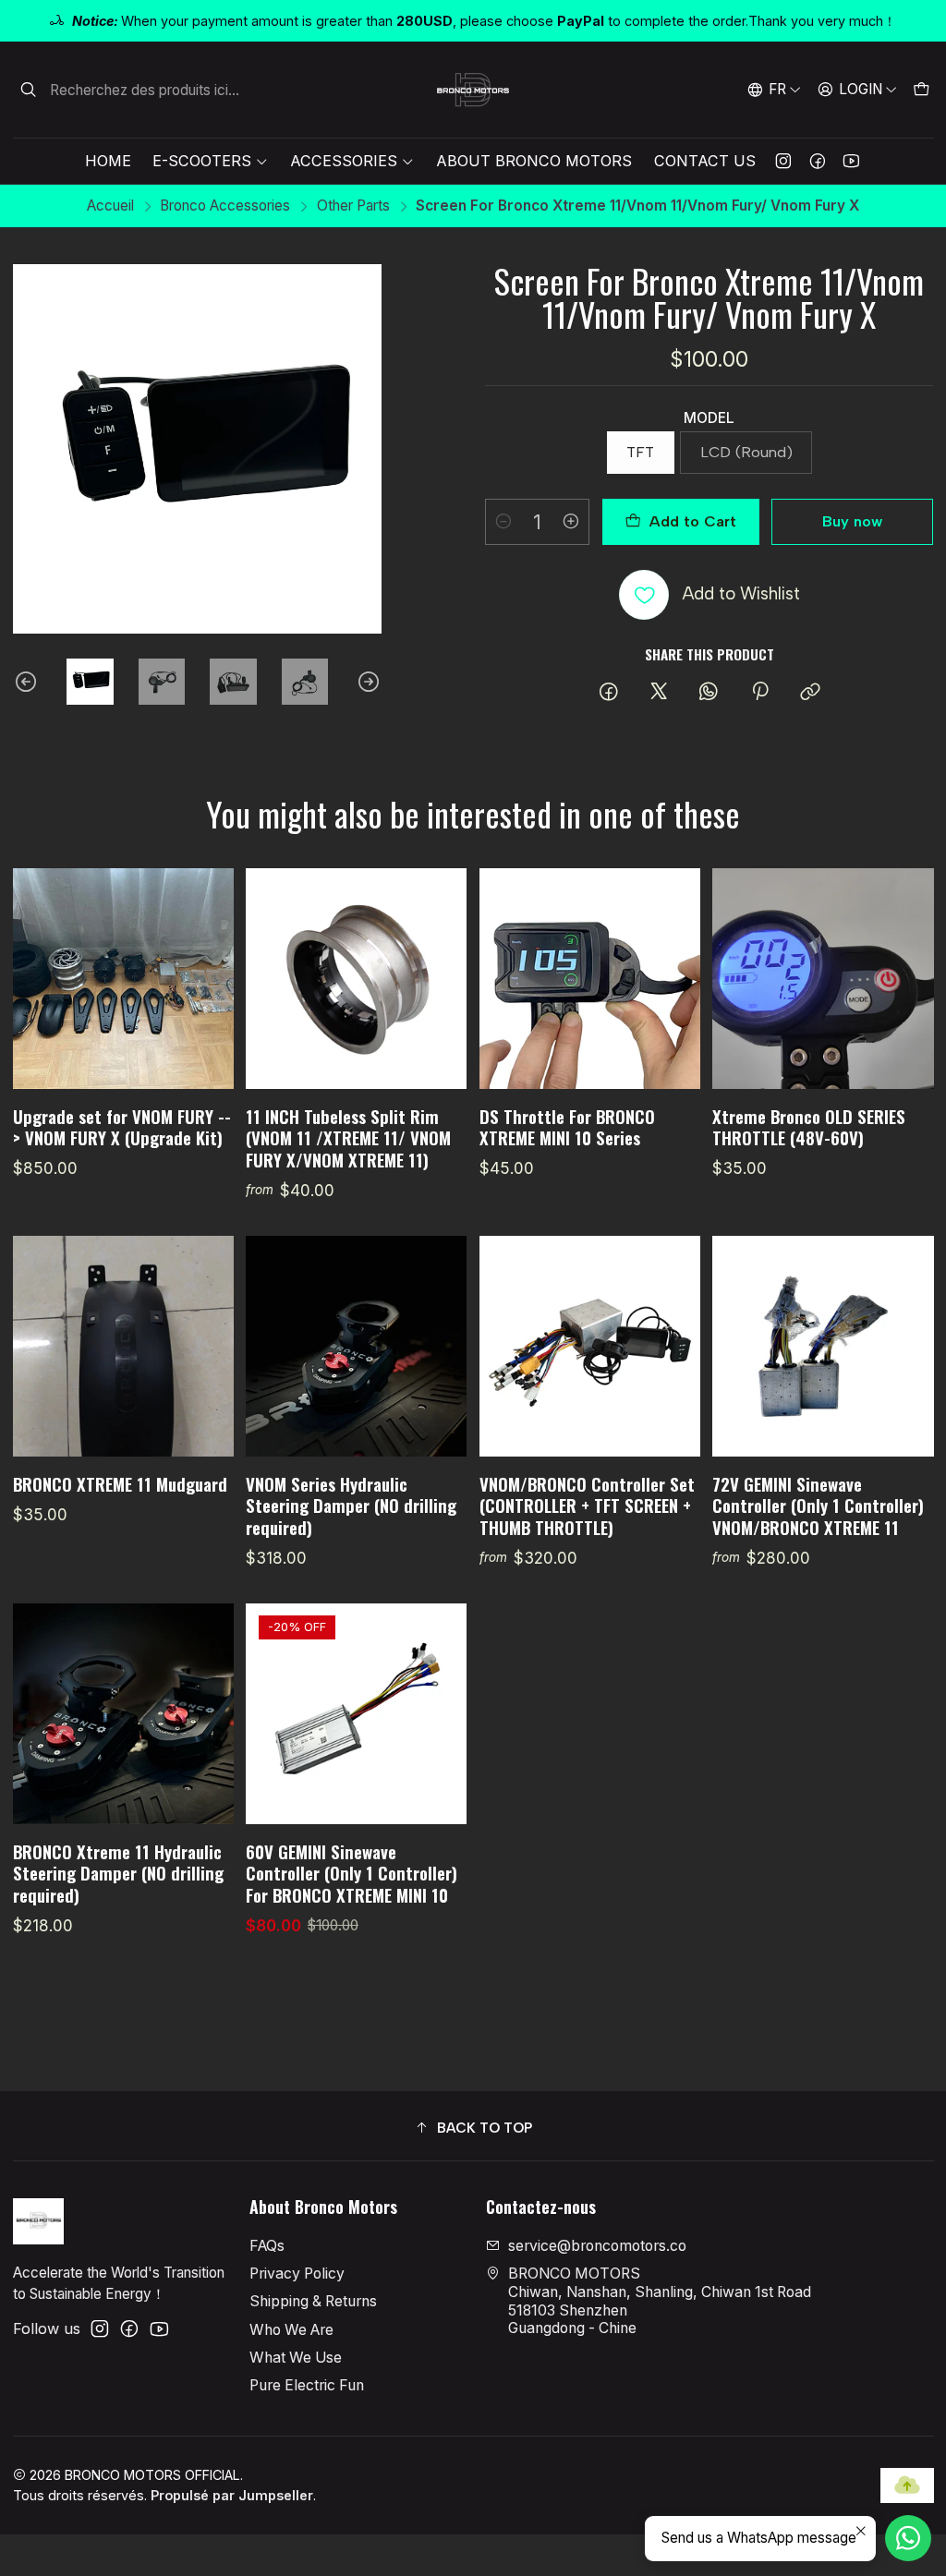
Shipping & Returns (313, 2301)
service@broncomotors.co (597, 2246)
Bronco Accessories (225, 206)
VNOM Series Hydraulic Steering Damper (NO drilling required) (351, 1506)
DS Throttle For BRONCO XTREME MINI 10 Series (567, 1127)
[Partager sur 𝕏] (659, 693)
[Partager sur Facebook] (609, 693)
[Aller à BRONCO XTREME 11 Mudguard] (123, 1346)
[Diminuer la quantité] (503, 522)
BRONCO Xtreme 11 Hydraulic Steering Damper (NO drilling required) (118, 1874)
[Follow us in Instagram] (783, 161)
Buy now (852, 521)
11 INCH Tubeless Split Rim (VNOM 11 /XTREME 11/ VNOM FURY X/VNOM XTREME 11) (348, 1138)
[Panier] (921, 90)
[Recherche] (29, 90)
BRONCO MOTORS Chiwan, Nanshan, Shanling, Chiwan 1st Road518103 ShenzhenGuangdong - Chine (660, 2301)
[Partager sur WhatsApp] (709, 693)
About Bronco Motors (534, 161)
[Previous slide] (27, 682)
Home (108, 161)
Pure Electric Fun (307, 2385)
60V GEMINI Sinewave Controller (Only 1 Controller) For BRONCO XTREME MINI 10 (352, 1874)
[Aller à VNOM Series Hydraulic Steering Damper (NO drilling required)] (356, 1346)
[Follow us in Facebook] (818, 161)
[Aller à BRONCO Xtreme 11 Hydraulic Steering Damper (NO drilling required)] (123, 1714)
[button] (473, 2129)
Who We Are (291, 2330)
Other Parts (353, 206)
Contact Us (705, 161)
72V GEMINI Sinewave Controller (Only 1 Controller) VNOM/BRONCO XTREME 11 (818, 1506)
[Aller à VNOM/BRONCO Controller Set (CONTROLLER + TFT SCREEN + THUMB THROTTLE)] (590, 1346)
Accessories (344, 161)
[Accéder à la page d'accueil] (473, 90)
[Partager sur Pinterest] (760, 693)
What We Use (296, 2358)
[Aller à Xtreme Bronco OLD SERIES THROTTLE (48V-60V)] (823, 979)
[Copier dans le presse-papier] (810, 693)
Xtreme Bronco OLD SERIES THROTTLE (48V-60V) (809, 1127)
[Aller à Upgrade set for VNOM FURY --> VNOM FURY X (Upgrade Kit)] (123, 979)
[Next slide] (368, 682)
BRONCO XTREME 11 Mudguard (120, 1484)
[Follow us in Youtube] (851, 161)
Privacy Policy (297, 2274)
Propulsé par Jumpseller (232, 2495)
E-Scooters (202, 161)
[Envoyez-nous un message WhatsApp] (908, 2538)
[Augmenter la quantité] (571, 522)
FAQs (267, 2246)
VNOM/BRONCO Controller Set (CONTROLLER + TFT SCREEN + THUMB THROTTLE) (587, 1506)
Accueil (110, 206)
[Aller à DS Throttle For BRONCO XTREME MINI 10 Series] (590, 979)
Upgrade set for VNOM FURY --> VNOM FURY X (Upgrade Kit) (122, 1127)
